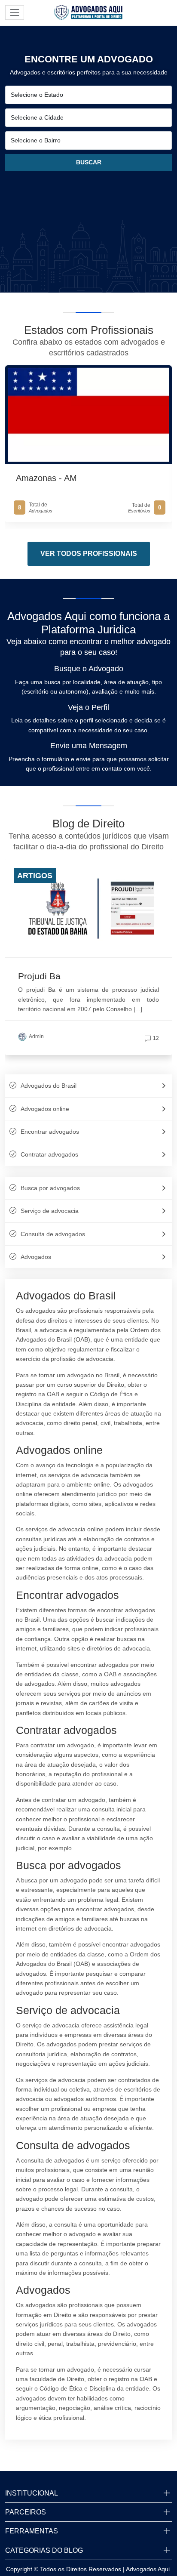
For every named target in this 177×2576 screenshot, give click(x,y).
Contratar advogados (49, 1154)
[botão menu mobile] (15, 12)
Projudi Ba (39, 976)
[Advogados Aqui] (88, 12)
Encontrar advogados (50, 1132)
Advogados (36, 1257)
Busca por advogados (50, 1188)
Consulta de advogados (53, 1234)
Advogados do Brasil (49, 1086)
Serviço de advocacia (50, 1211)
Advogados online (45, 1109)
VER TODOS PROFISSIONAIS (89, 554)
